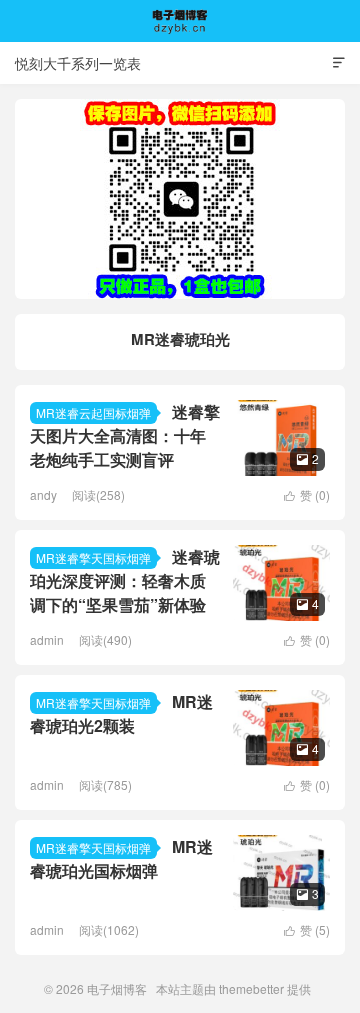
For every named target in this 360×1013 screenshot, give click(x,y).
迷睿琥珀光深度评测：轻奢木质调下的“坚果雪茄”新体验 (125, 580)
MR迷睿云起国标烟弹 (93, 412)
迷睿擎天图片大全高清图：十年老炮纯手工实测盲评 (125, 435)
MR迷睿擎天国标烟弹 (93, 557)
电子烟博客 (180, 21)
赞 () (307, 494)
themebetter (251, 988)
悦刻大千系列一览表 (78, 63)
